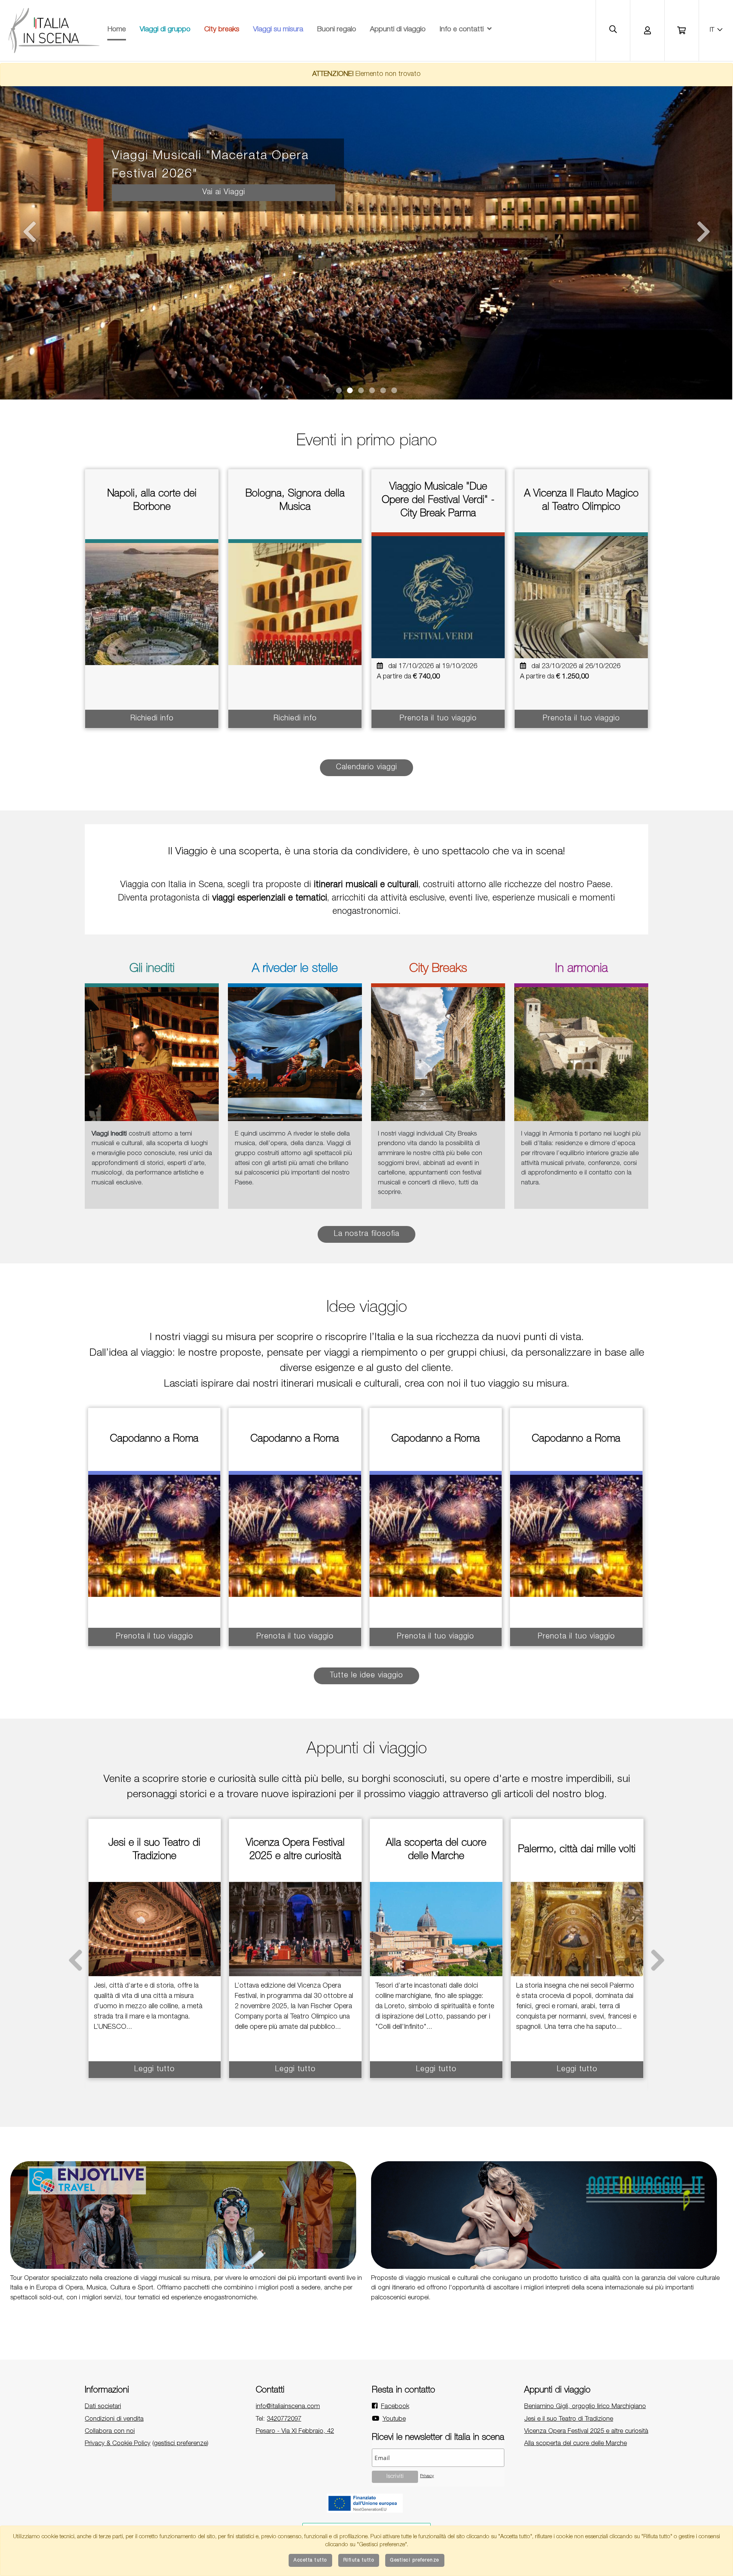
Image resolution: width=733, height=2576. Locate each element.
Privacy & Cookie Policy (118, 2444)
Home (117, 30)
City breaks (222, 30)
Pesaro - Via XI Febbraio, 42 (295, 2432)
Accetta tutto (310, 2560)
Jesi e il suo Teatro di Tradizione (569, 2419)
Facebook (395, 2407)
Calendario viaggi (366, 768)
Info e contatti (462, 30)
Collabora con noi (110, 2432)
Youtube (394, 2419)
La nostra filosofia (366, 1234)
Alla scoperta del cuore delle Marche (576, 2444)
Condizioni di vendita (114, 2419)
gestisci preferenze (180, 2444)
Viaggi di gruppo (165, 30)
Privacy (427, 2476)
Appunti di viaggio (398, 30)
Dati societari (103, 2407)
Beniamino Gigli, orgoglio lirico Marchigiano (585, 2407)
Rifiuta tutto (359, 2560)
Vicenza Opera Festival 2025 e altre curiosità (586, 2432)
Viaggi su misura (278, 30)
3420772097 (284, 2419)
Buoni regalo (337, 30)
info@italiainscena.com (288, 2407)
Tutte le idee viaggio (366, 1676)
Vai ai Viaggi (223, 193)
